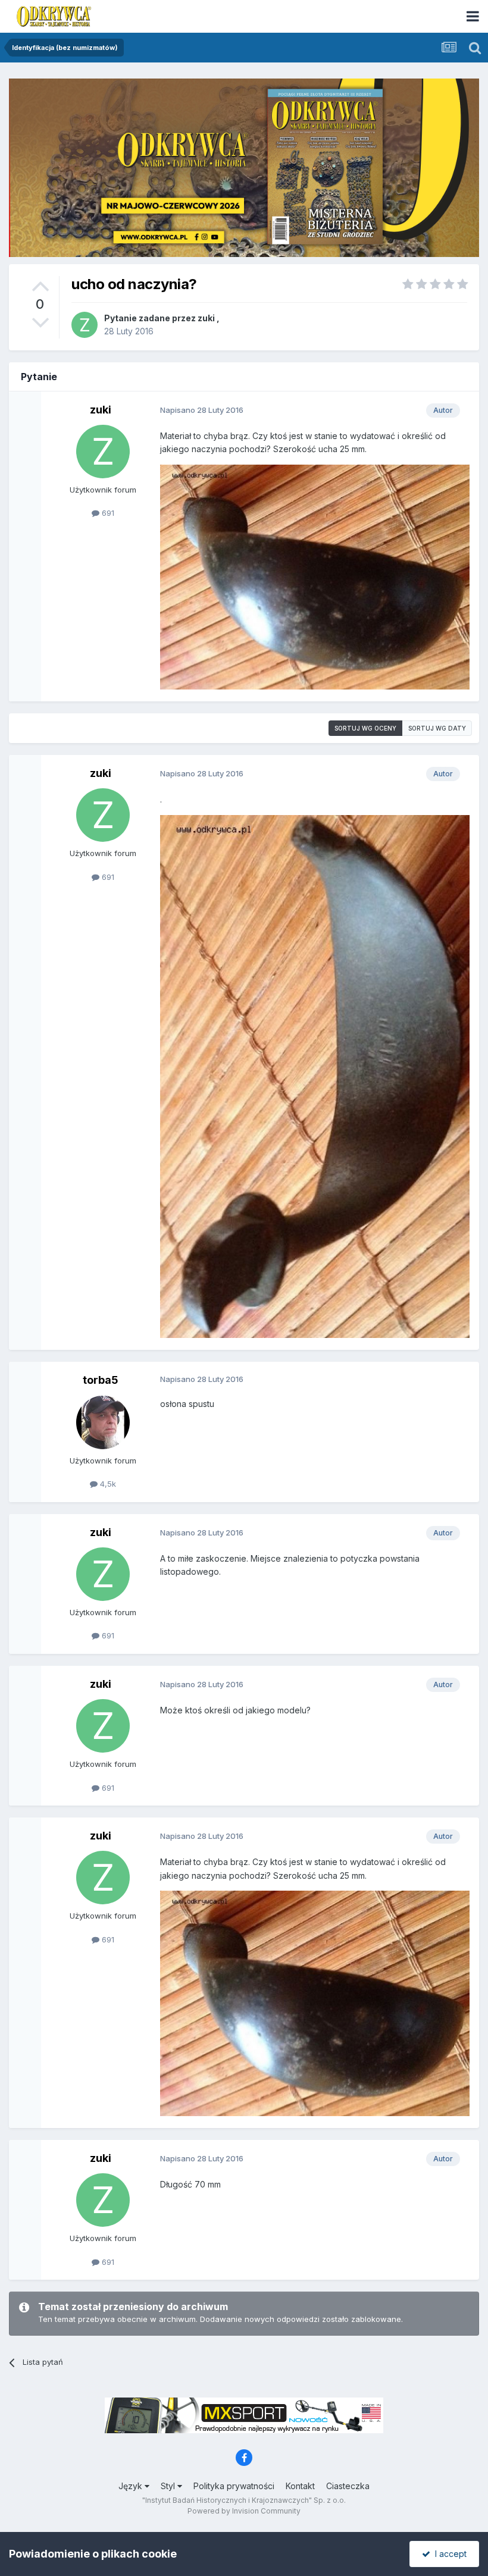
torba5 (101, 1380)
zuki (206, 318)
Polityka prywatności (234, 2486)
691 (107, 513)
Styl (169, 2486)
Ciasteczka (348, 2486)
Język (132, 2486)
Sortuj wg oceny (365, 728)
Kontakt (300, 2486)
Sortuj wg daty (437, 728)
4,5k (107, 1484)
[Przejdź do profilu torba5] (103, 1422)
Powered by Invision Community (244, 2511)
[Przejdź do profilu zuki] (85, 325)
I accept (448, 2554)
